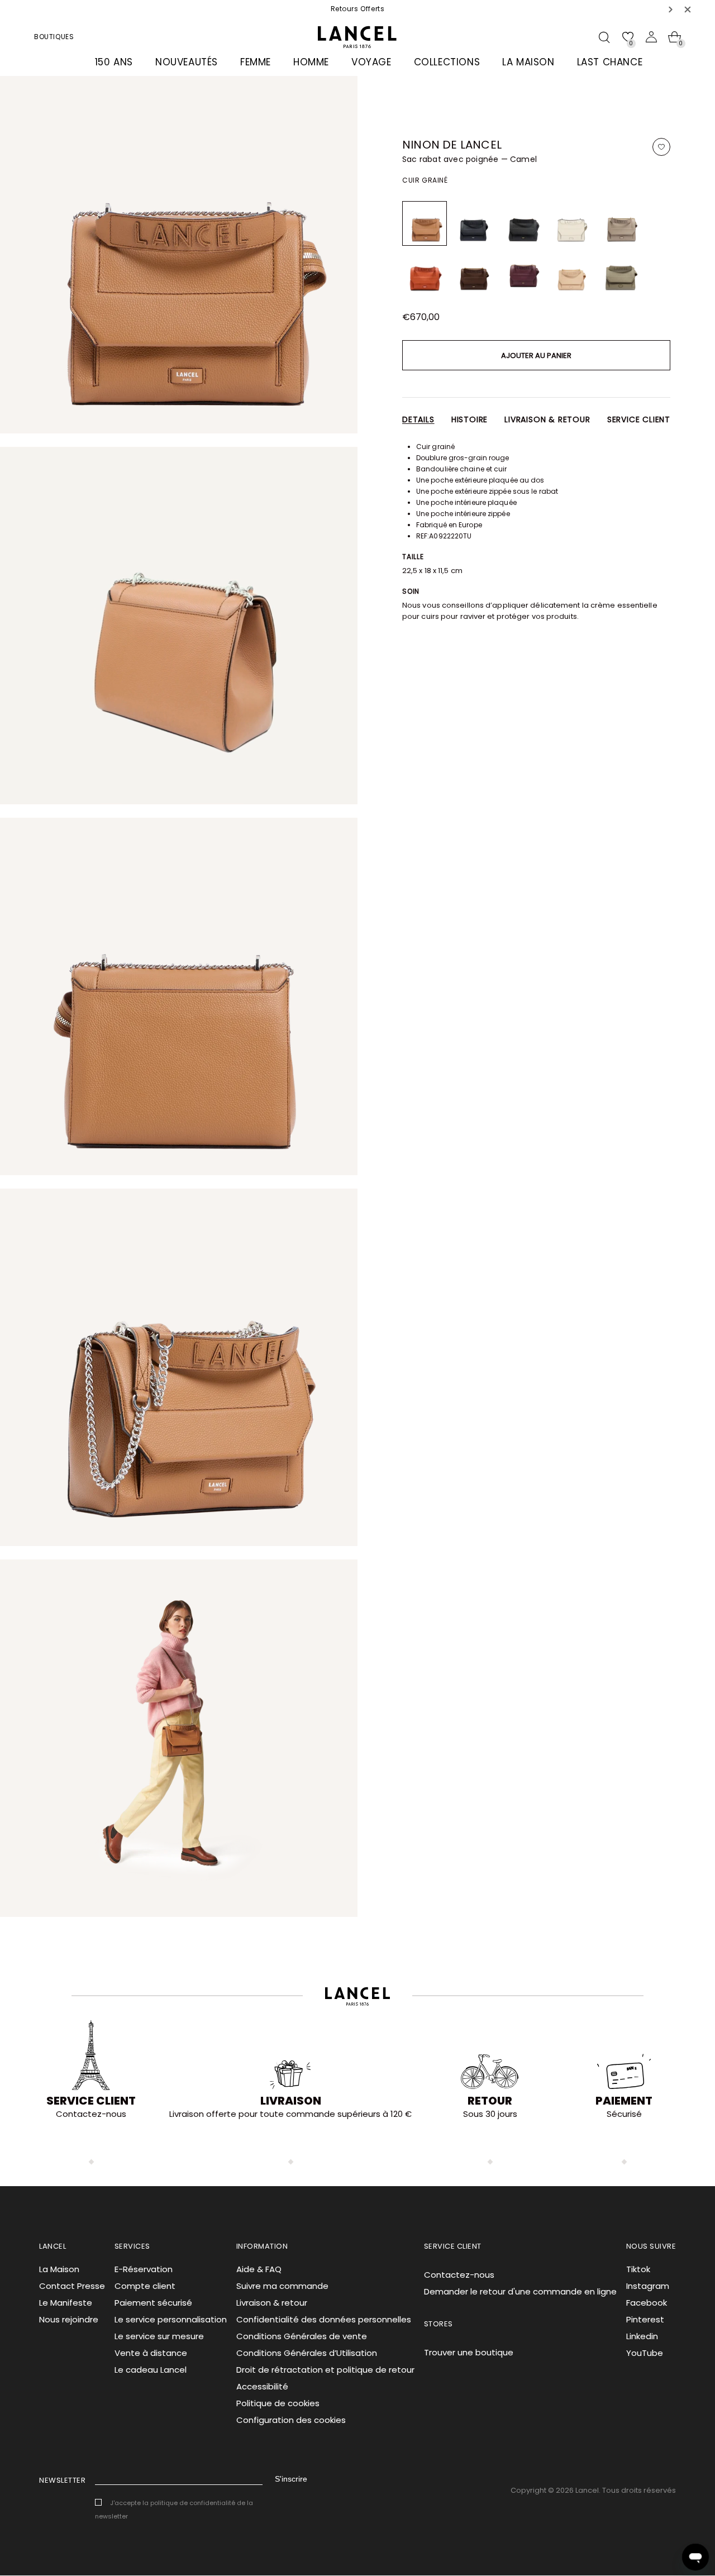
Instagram (648, 2286)
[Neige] (572, 223)
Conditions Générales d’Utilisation (307, 2353)
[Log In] (651, 37)
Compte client (145, 2286)
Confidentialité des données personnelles (324, 2319)
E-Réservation (144, 2269)
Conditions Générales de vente (302, 2336)
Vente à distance (151, 2353)
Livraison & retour (547, 419)
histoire (469, 419)
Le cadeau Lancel (151, 2370)
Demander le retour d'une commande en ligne (520, 2291)
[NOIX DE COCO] (474, 273)
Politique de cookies (278, 2403)
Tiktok (638, 2269)
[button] (671, 9)
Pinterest (645, 2319)
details (418, 419)
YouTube (645, 2353)
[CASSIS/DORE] (523, 273)
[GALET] (621, 223)
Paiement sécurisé (153, 2303)
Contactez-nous (459, 2275)
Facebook (647, 2303)
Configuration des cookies (291, 2420)
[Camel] (425, 223)
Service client (639, 419)
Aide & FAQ (259, 2269)
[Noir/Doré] (523, 223)
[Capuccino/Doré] (572, 273)
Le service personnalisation (171, 2319)
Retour (490, 2101)
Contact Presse (72, 2286)
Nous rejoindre (69, 2319)
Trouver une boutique (469, 2352)
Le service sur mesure (159, 2336)
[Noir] (474, 223)
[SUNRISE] (425, 273)
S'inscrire (291, 2479)
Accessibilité (262, 2386)
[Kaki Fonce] (621, 273)
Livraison (291, 2101)
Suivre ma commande (282, 2286)
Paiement (624, 2101)
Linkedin (642, 2336)
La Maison (59, 2269)
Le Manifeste (66, 2303)
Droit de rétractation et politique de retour (325, 2370)
